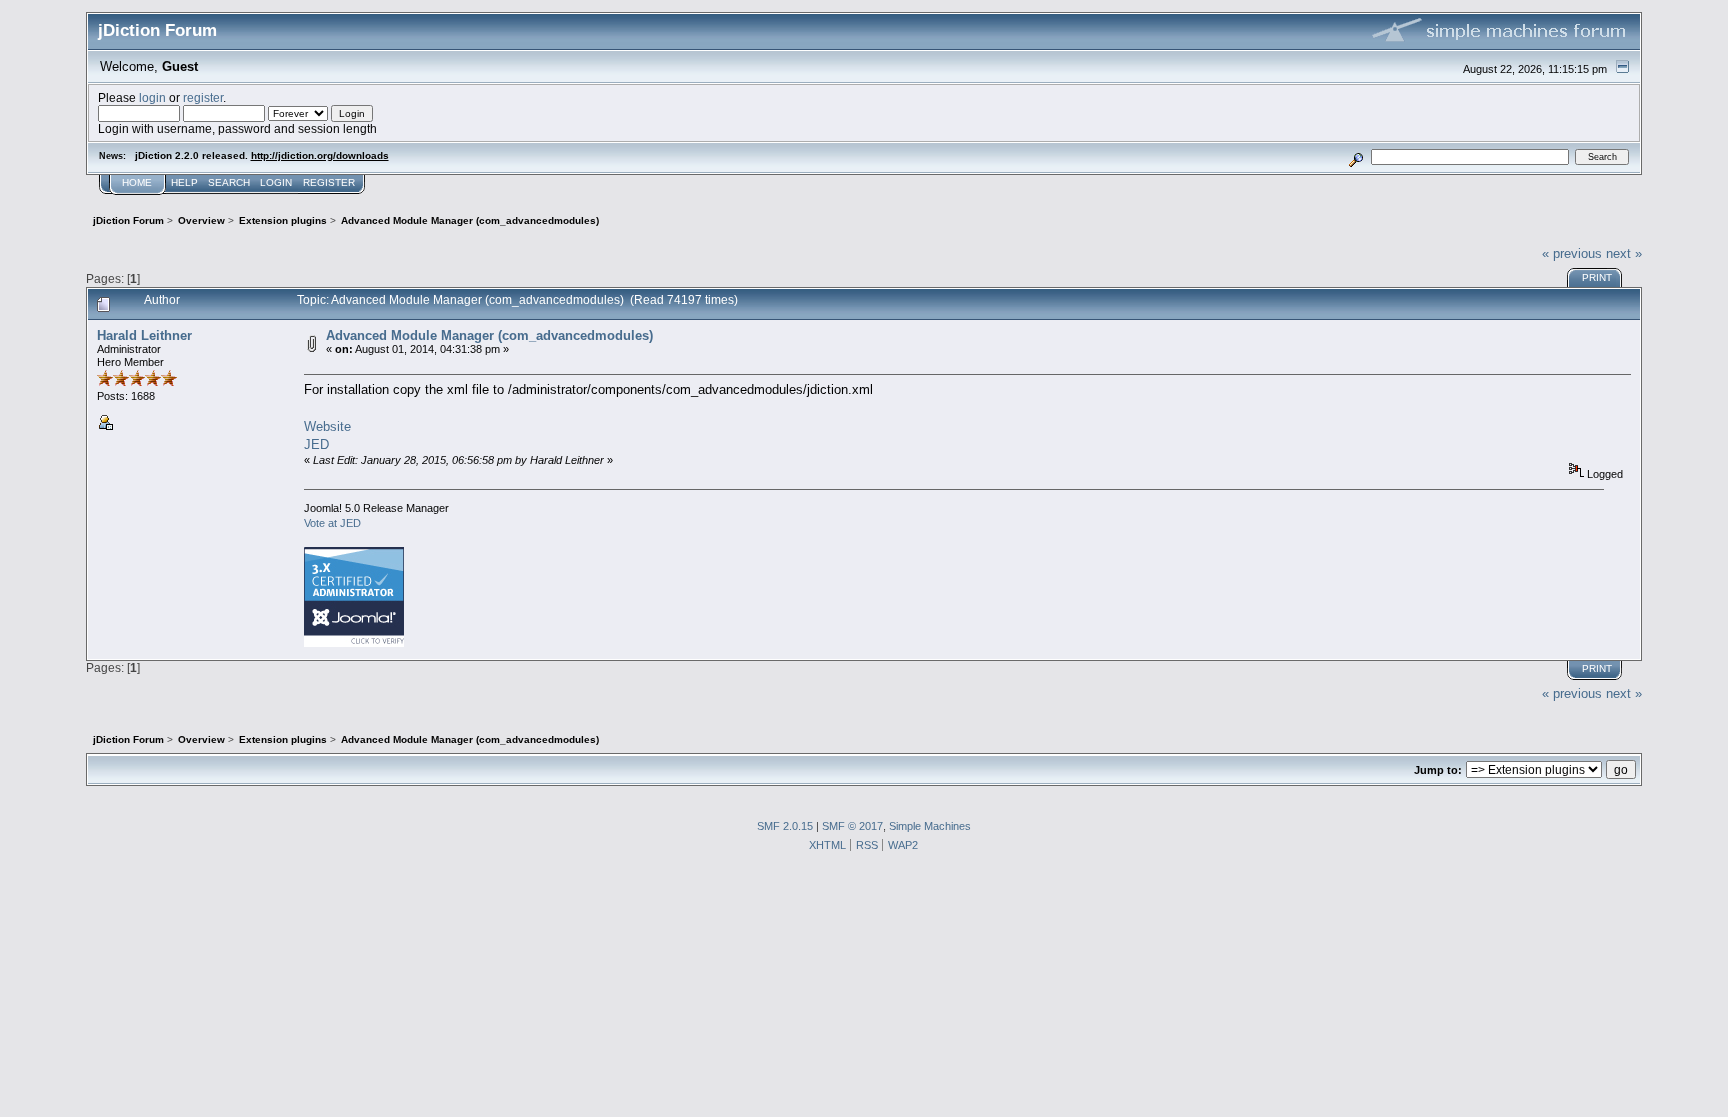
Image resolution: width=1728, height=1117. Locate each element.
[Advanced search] (1355, 156)
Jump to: (1438, 770)
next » (1624, 253)
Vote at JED (332, 523)
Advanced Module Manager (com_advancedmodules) (489, 335)
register (203, 97)
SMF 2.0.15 (785, 826)
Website (327, 426)
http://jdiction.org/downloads (320, 155)
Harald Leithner (144, 335)
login (152, 97)
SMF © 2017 (852, 826)
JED (316, 444)
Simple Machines (930, 826)
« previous (1572, 253)
